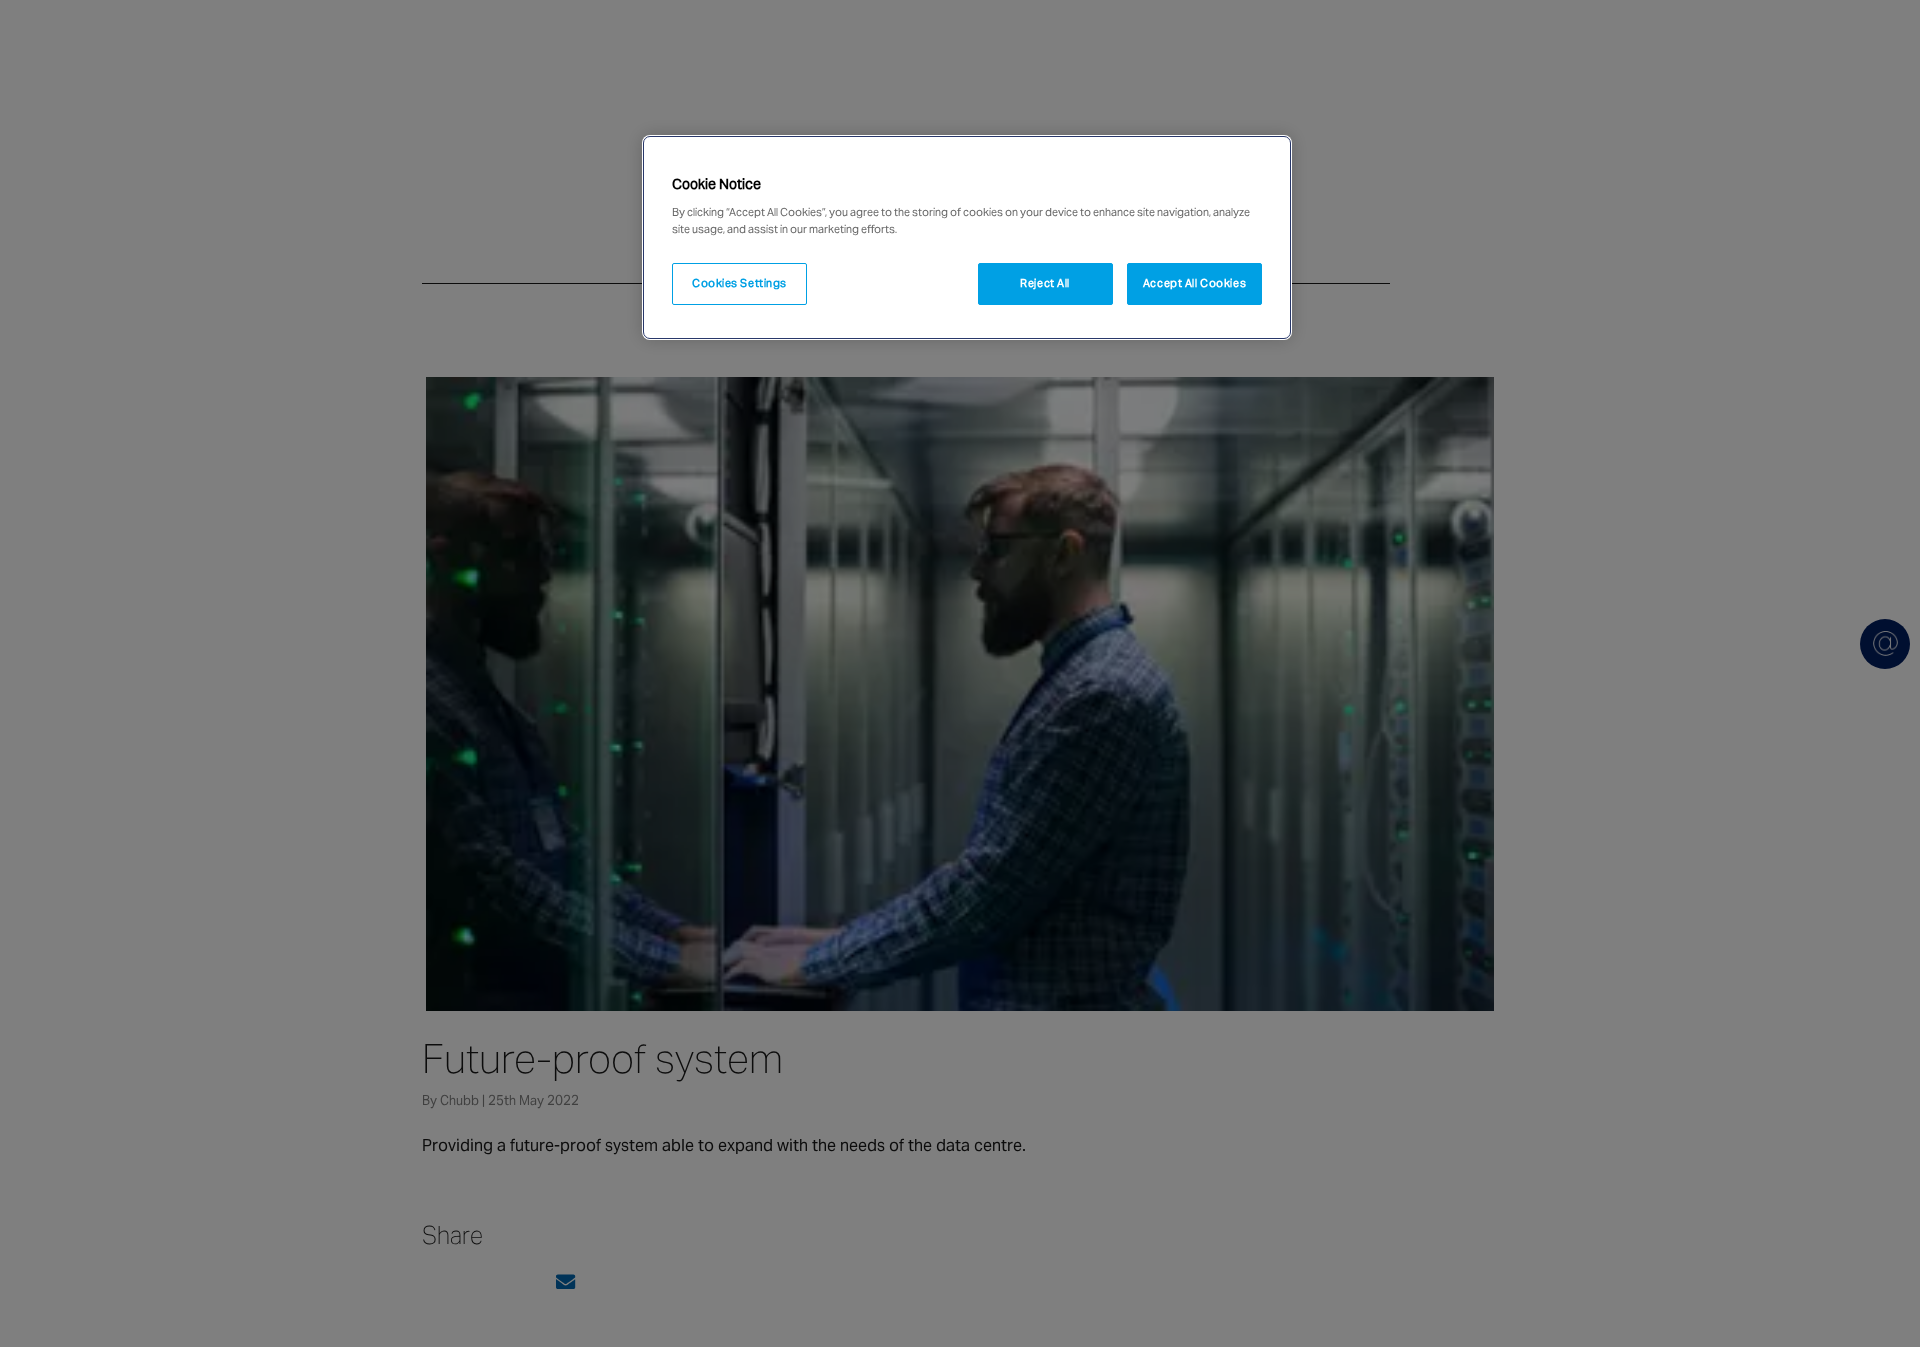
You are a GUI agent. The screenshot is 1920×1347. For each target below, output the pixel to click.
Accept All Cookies (1194, 283)
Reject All (1045, 283)
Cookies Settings (739, 283)
